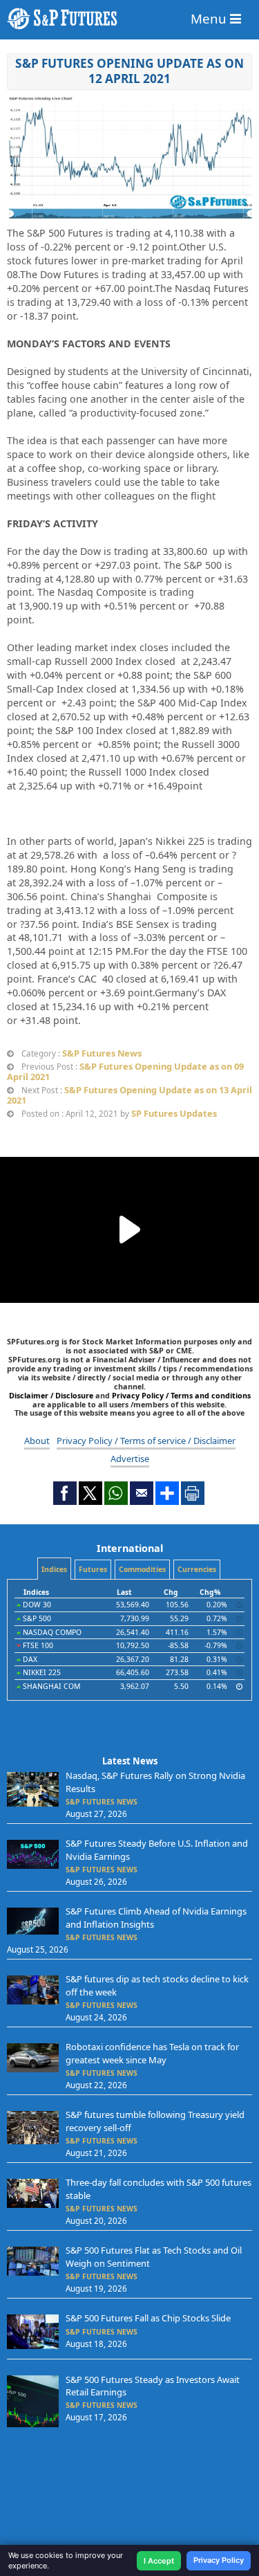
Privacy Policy (219, 2560)
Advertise (130, 1459)
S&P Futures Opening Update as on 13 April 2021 (129, 1095)
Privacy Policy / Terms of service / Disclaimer (146, 1441)
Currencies (197, 1569)
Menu (210, 18)
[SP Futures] (129, 19)
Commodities (142, 1569)
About (37, 1441)
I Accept (159, 2561)
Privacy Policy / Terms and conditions (181, 1395)
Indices (54, 1569)
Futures (93, 1569)
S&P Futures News (102, 1053)
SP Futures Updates (174, 1113)
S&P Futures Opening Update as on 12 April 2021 (129, 71)
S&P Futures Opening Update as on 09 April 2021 (125, 1071)
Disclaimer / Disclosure (52, 1395)
